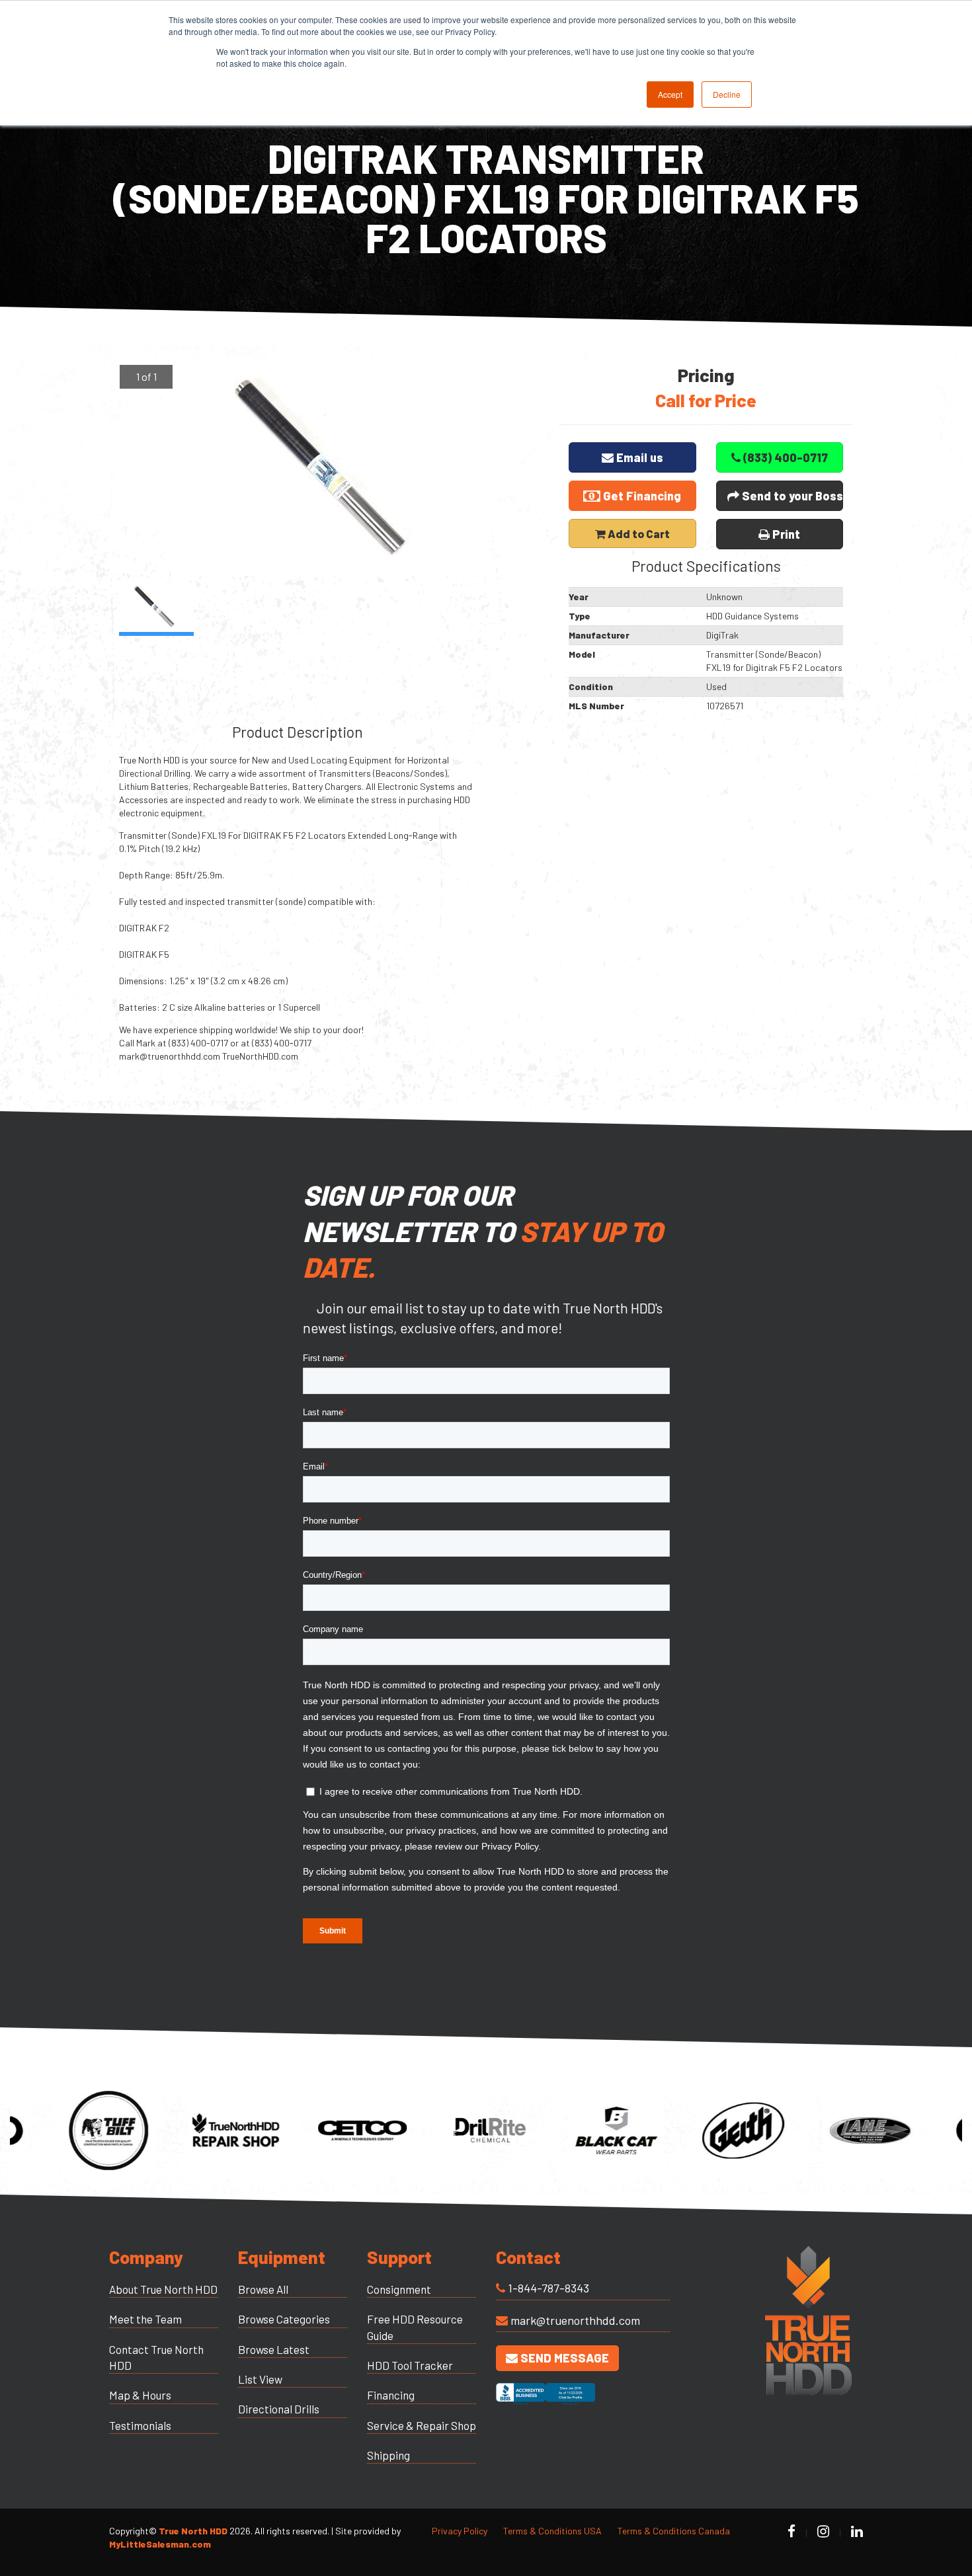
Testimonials (140, 2425)
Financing (391, 2395)
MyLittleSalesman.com (160, 2544)
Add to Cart (638, 533)
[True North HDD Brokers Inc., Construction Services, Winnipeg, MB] (546, 2406)
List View (260, 2379)
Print (785, 534)
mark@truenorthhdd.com (575, 2320)
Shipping (388, 2455)
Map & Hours (140, 2395)
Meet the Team (145, 2319)
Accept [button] (670, 94)
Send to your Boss (791, 496)
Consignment (399, 2289)
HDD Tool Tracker (410, 2365)
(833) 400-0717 (784, 457)
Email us (638, 457)
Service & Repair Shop (422, 2425)
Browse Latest (274, 2349)
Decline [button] (727, 94)
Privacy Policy (460, 2531)
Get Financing (641, 496)
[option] (329, 470)
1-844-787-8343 (548, 2288)
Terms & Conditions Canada (674, 2531)
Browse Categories (284, 2319)
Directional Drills (279, 2409)
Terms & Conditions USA (552, 2531)
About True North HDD (163, 2289)
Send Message (563, 2358)
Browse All (263, 2289)
